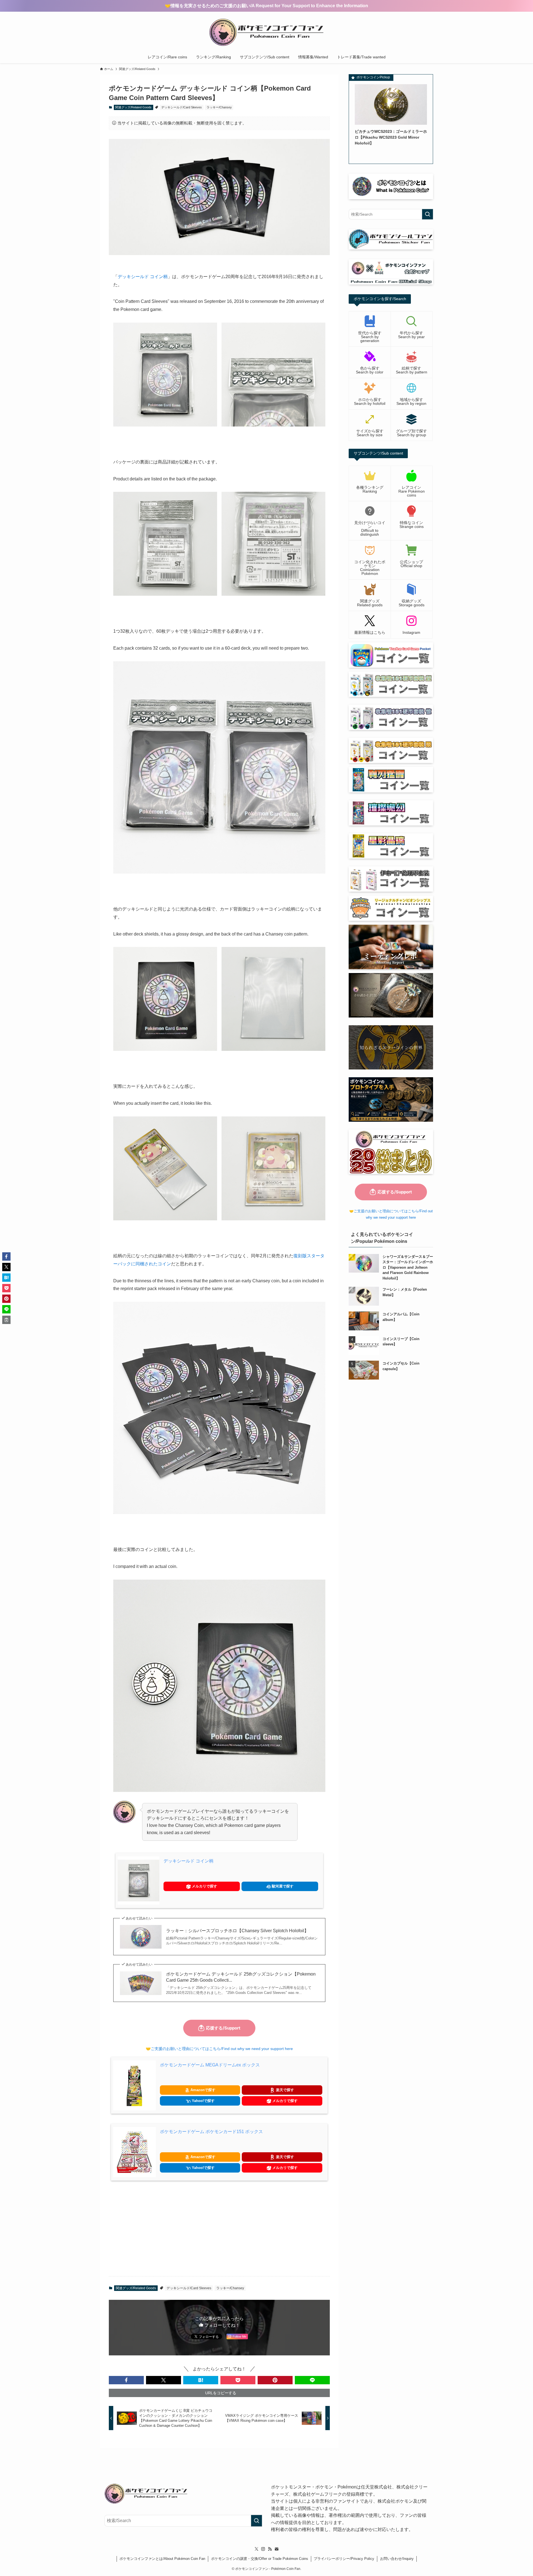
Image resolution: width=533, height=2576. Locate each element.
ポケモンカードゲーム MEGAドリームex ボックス (210, 2065)
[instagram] (263, 2549)
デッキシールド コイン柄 (143, 277)
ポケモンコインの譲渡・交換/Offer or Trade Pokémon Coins (260, 2559)
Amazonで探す (202, 2090)
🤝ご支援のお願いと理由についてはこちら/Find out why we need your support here (219, 2049)
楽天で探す (284, 2090)
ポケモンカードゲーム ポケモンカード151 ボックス (211, 2132)
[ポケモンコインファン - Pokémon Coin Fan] (266, 32)
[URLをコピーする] (6, 1320)
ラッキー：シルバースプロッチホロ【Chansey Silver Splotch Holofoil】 (237, 1931)
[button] (126, 2380)
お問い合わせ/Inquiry (397, 2559)
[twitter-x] (257, 2549)
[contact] (276, 2549)
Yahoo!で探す (203, 2101)
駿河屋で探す (282, 1886)
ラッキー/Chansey (219, 107)
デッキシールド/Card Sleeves (182, 107)
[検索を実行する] (428, 214)
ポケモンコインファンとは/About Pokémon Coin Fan (162, 2559)
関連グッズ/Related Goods (133, 107)
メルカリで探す (204, 1886)
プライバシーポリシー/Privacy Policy (344, 2559)
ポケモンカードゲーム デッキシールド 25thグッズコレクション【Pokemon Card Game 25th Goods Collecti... (241, 1977)
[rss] (270, 2549)
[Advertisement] (219, 2228)
